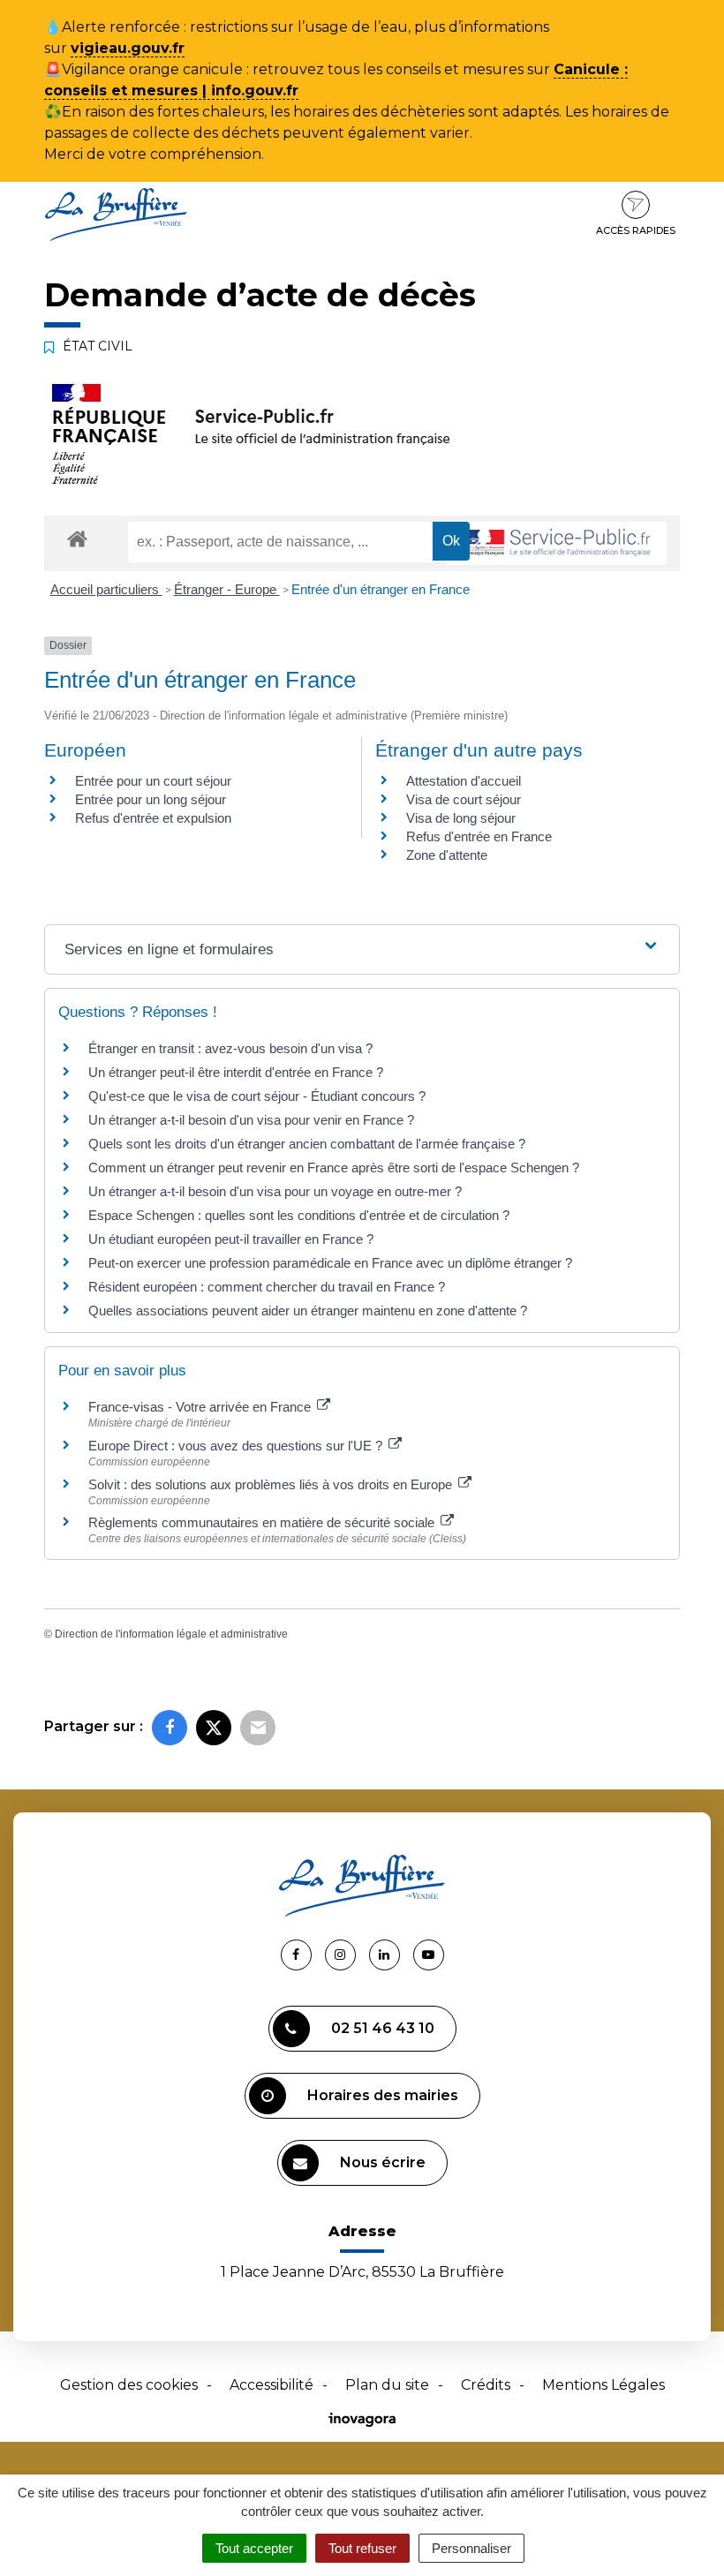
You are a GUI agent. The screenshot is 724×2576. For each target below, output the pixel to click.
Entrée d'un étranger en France (381, 589)
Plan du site (387, 2385)
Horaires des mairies (383, 2095)
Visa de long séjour (461, 818)
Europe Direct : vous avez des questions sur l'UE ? (237, 1446)
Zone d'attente (447, 855)
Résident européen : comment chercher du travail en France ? (267, 1287)
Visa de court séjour (464, 799)
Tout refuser (362, 2548)
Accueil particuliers (106, 589)
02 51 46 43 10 (383, 2028)
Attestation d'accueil (464, 781)
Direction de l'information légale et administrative (171, 1634)
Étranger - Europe (227, 589)
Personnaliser (471, 2548)
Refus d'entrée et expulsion (153, 818)
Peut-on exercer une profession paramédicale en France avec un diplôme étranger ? (330, 1263)
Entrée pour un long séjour (151, 799)
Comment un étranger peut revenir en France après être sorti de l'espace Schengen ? (334, 1167)
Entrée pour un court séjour (153, 781)
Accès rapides (636, 230)
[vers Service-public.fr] (556, 543)
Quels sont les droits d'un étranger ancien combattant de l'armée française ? (307, 1144)
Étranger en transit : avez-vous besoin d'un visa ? (230, 1048)
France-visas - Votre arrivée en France (201, 1407)
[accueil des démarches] (77, 538)
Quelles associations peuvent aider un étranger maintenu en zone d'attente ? (308, 1311)
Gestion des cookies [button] (129, 2385)
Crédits (486, 2385)
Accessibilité (271, 2385)
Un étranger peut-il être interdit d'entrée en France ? (236, 1072)
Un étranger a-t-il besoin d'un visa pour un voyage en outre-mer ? (275, 1191)
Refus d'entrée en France (479, 836)
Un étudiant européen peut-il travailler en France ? (231, 1239)
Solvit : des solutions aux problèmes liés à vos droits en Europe (272, 1484)
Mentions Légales (603, 2385)
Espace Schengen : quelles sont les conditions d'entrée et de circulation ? (299, 1215)
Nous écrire (383, 2162)
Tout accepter (254, 2548)
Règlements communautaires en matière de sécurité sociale (263, 1522)
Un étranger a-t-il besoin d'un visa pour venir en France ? (251, 1120)
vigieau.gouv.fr (128, 48)
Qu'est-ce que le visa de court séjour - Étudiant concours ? (257, 1096)
